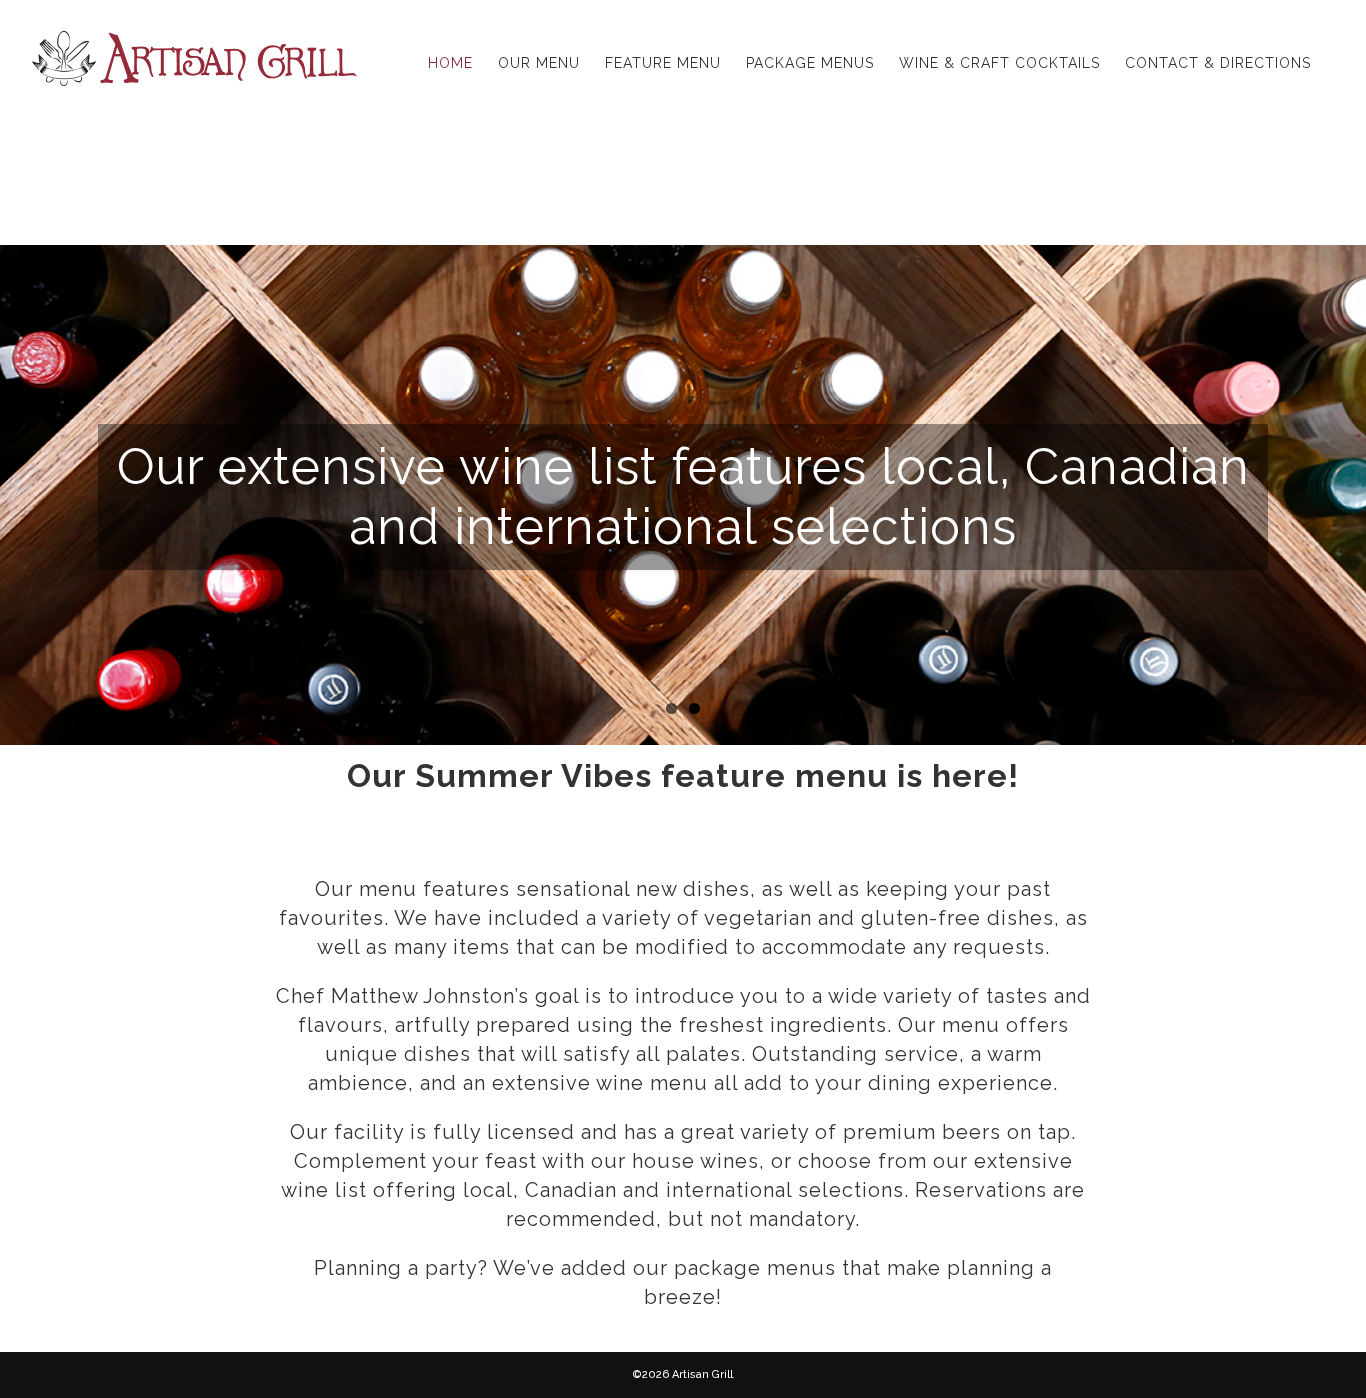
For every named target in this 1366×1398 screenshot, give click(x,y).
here (970, 775)
